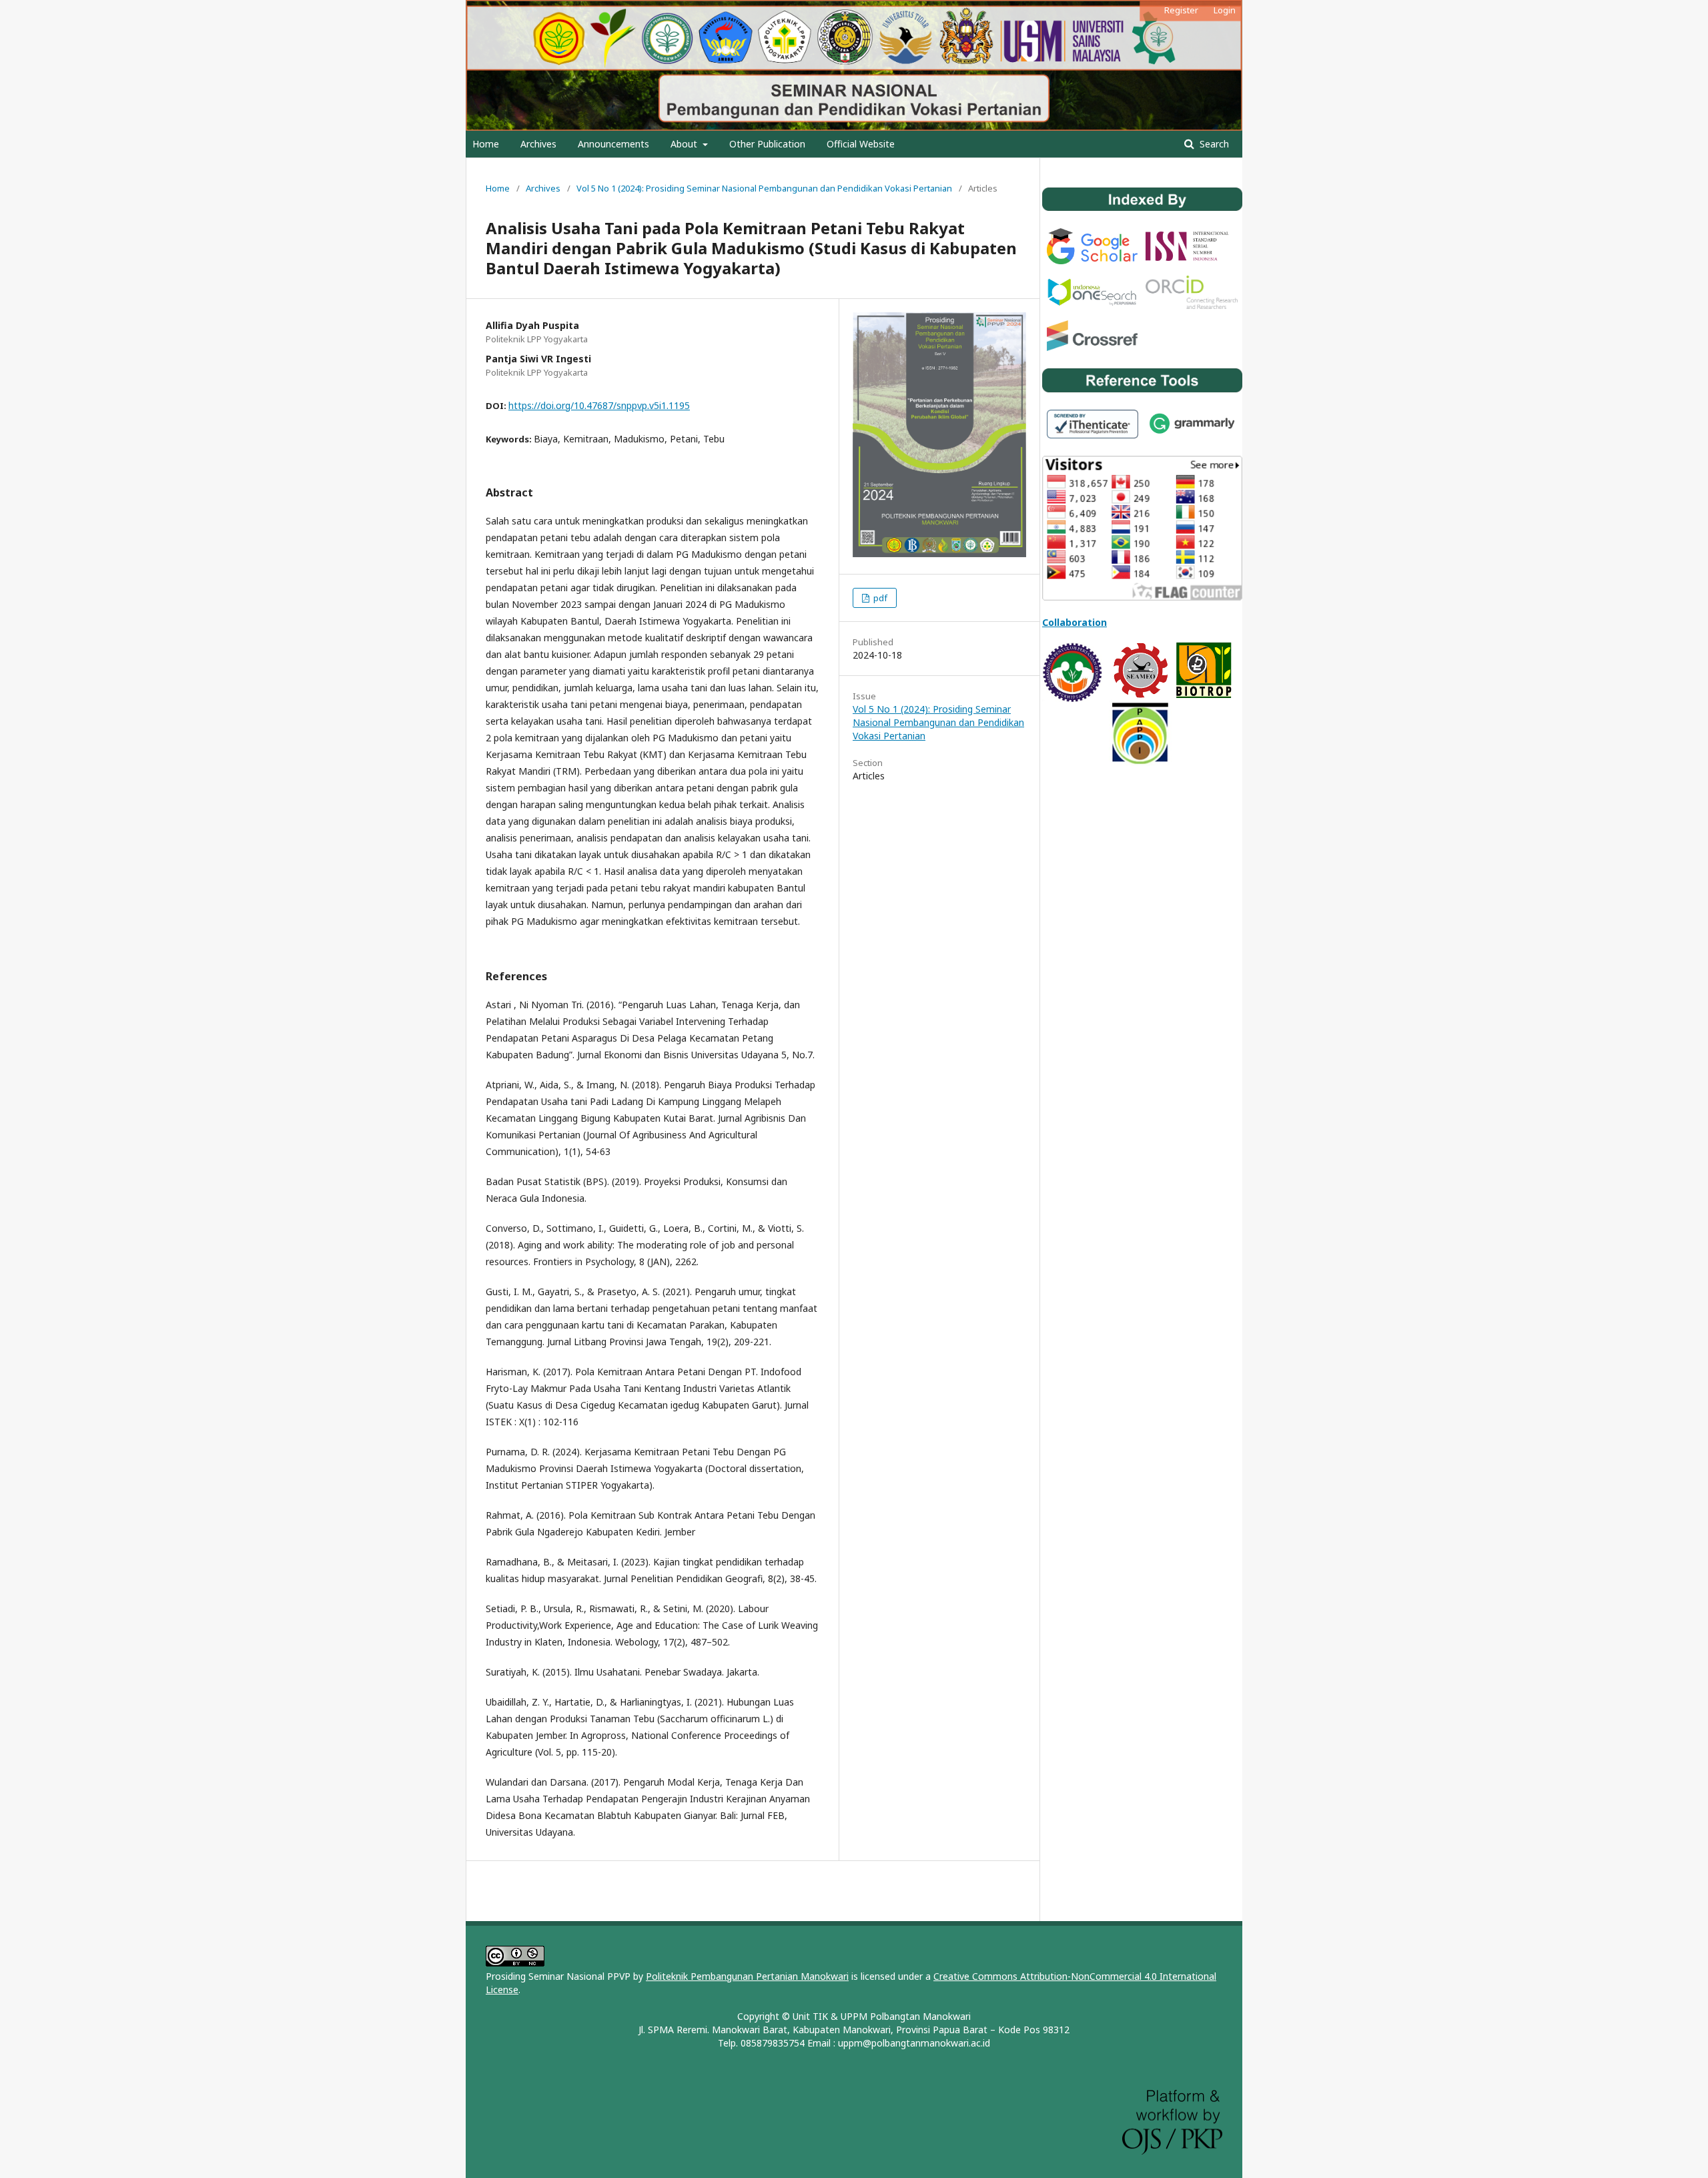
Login (1225, 10)
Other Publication (767, 144)
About (685, 144)
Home (486, 144)
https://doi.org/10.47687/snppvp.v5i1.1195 (599, 405)
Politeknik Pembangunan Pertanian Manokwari (747, 1976)
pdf (879, 598)
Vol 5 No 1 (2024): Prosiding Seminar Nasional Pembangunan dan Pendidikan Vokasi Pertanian (764, 188)
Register (1181, 10)
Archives (538, 144)
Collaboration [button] (1075, 622)
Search (1213, 144)
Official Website (861, 144)
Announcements (613, 144)
